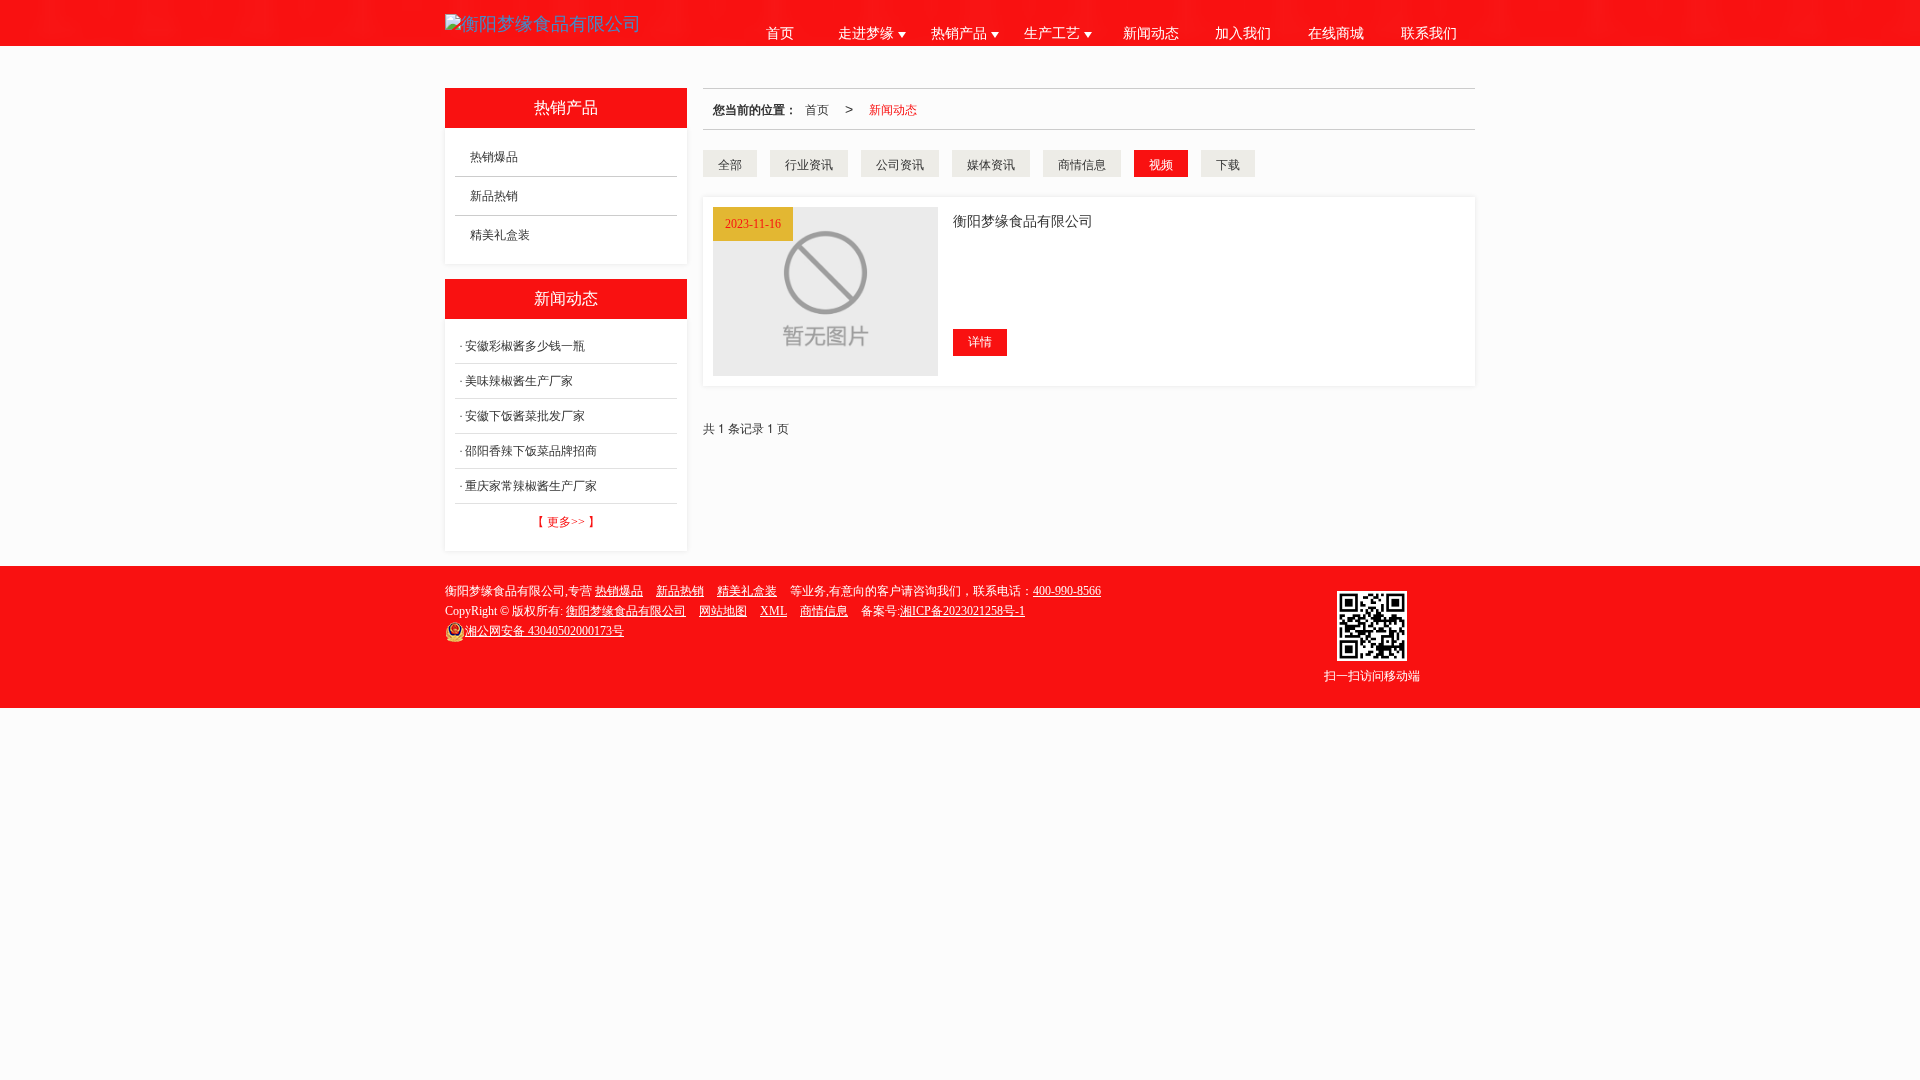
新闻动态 (1151, 33)
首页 (780, 33)
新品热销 (494, 196)
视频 (1161, 163)
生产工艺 (1054, 33)
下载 (1228, 163)
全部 (730, 163)
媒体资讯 (991, 163)
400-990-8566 (1067, 591)
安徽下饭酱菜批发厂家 (525, 416)
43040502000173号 (544, 631)
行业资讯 (809, 163)
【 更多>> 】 (566, 522)
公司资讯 (900, 163)
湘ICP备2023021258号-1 (962, 611)
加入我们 (1243, 33)
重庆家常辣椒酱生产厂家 (531, 486)
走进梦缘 (868, 33)
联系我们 (1429, 33)
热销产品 (961, 33)
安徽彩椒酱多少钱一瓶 (525, 346)
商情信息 (1082, 163)
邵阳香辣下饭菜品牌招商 (531, 451)
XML (773, 611)
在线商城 (1336, 33)
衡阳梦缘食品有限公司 (626, 611)
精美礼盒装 (500, 235)
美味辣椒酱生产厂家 (519, 381)
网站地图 (723, 611)
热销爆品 (494, 157)
